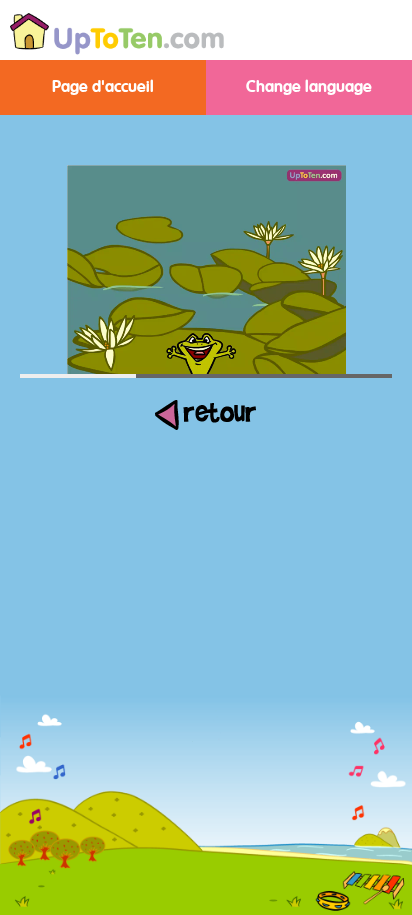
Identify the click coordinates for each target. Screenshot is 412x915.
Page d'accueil (103, 87)
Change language (309, 87)
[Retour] (206, 427)
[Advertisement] (206, 771)
